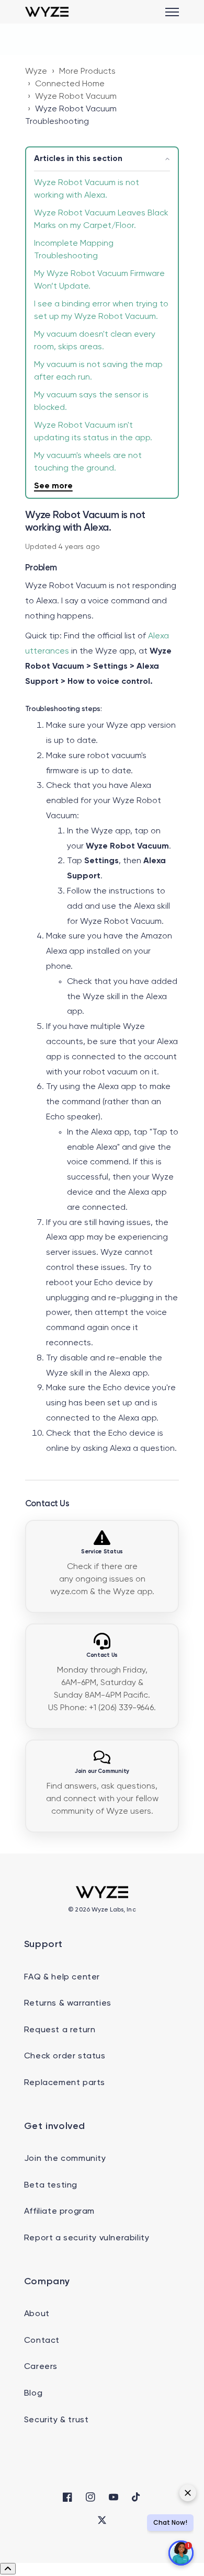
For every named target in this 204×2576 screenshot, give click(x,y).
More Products (87, 72)
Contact (42, 2341)
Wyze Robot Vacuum (76, 97)
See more (53, 486)
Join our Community (102, 1771)
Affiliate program (59, 2212)
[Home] (47, 12)
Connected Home (70, 84)
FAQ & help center (62, 1977)
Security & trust (56, 2420)
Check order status (65, 2056)
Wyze (36, 72)
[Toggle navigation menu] (172, 12)
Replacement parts (65, 2083)
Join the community (65, 2159)
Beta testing (51, 2185)
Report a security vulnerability (87, 2238)
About (37, 2314)
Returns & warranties (68, 2003)
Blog (33, 2394)
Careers (41, 2367)
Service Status (102, 1552)
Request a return (60, 2030)
